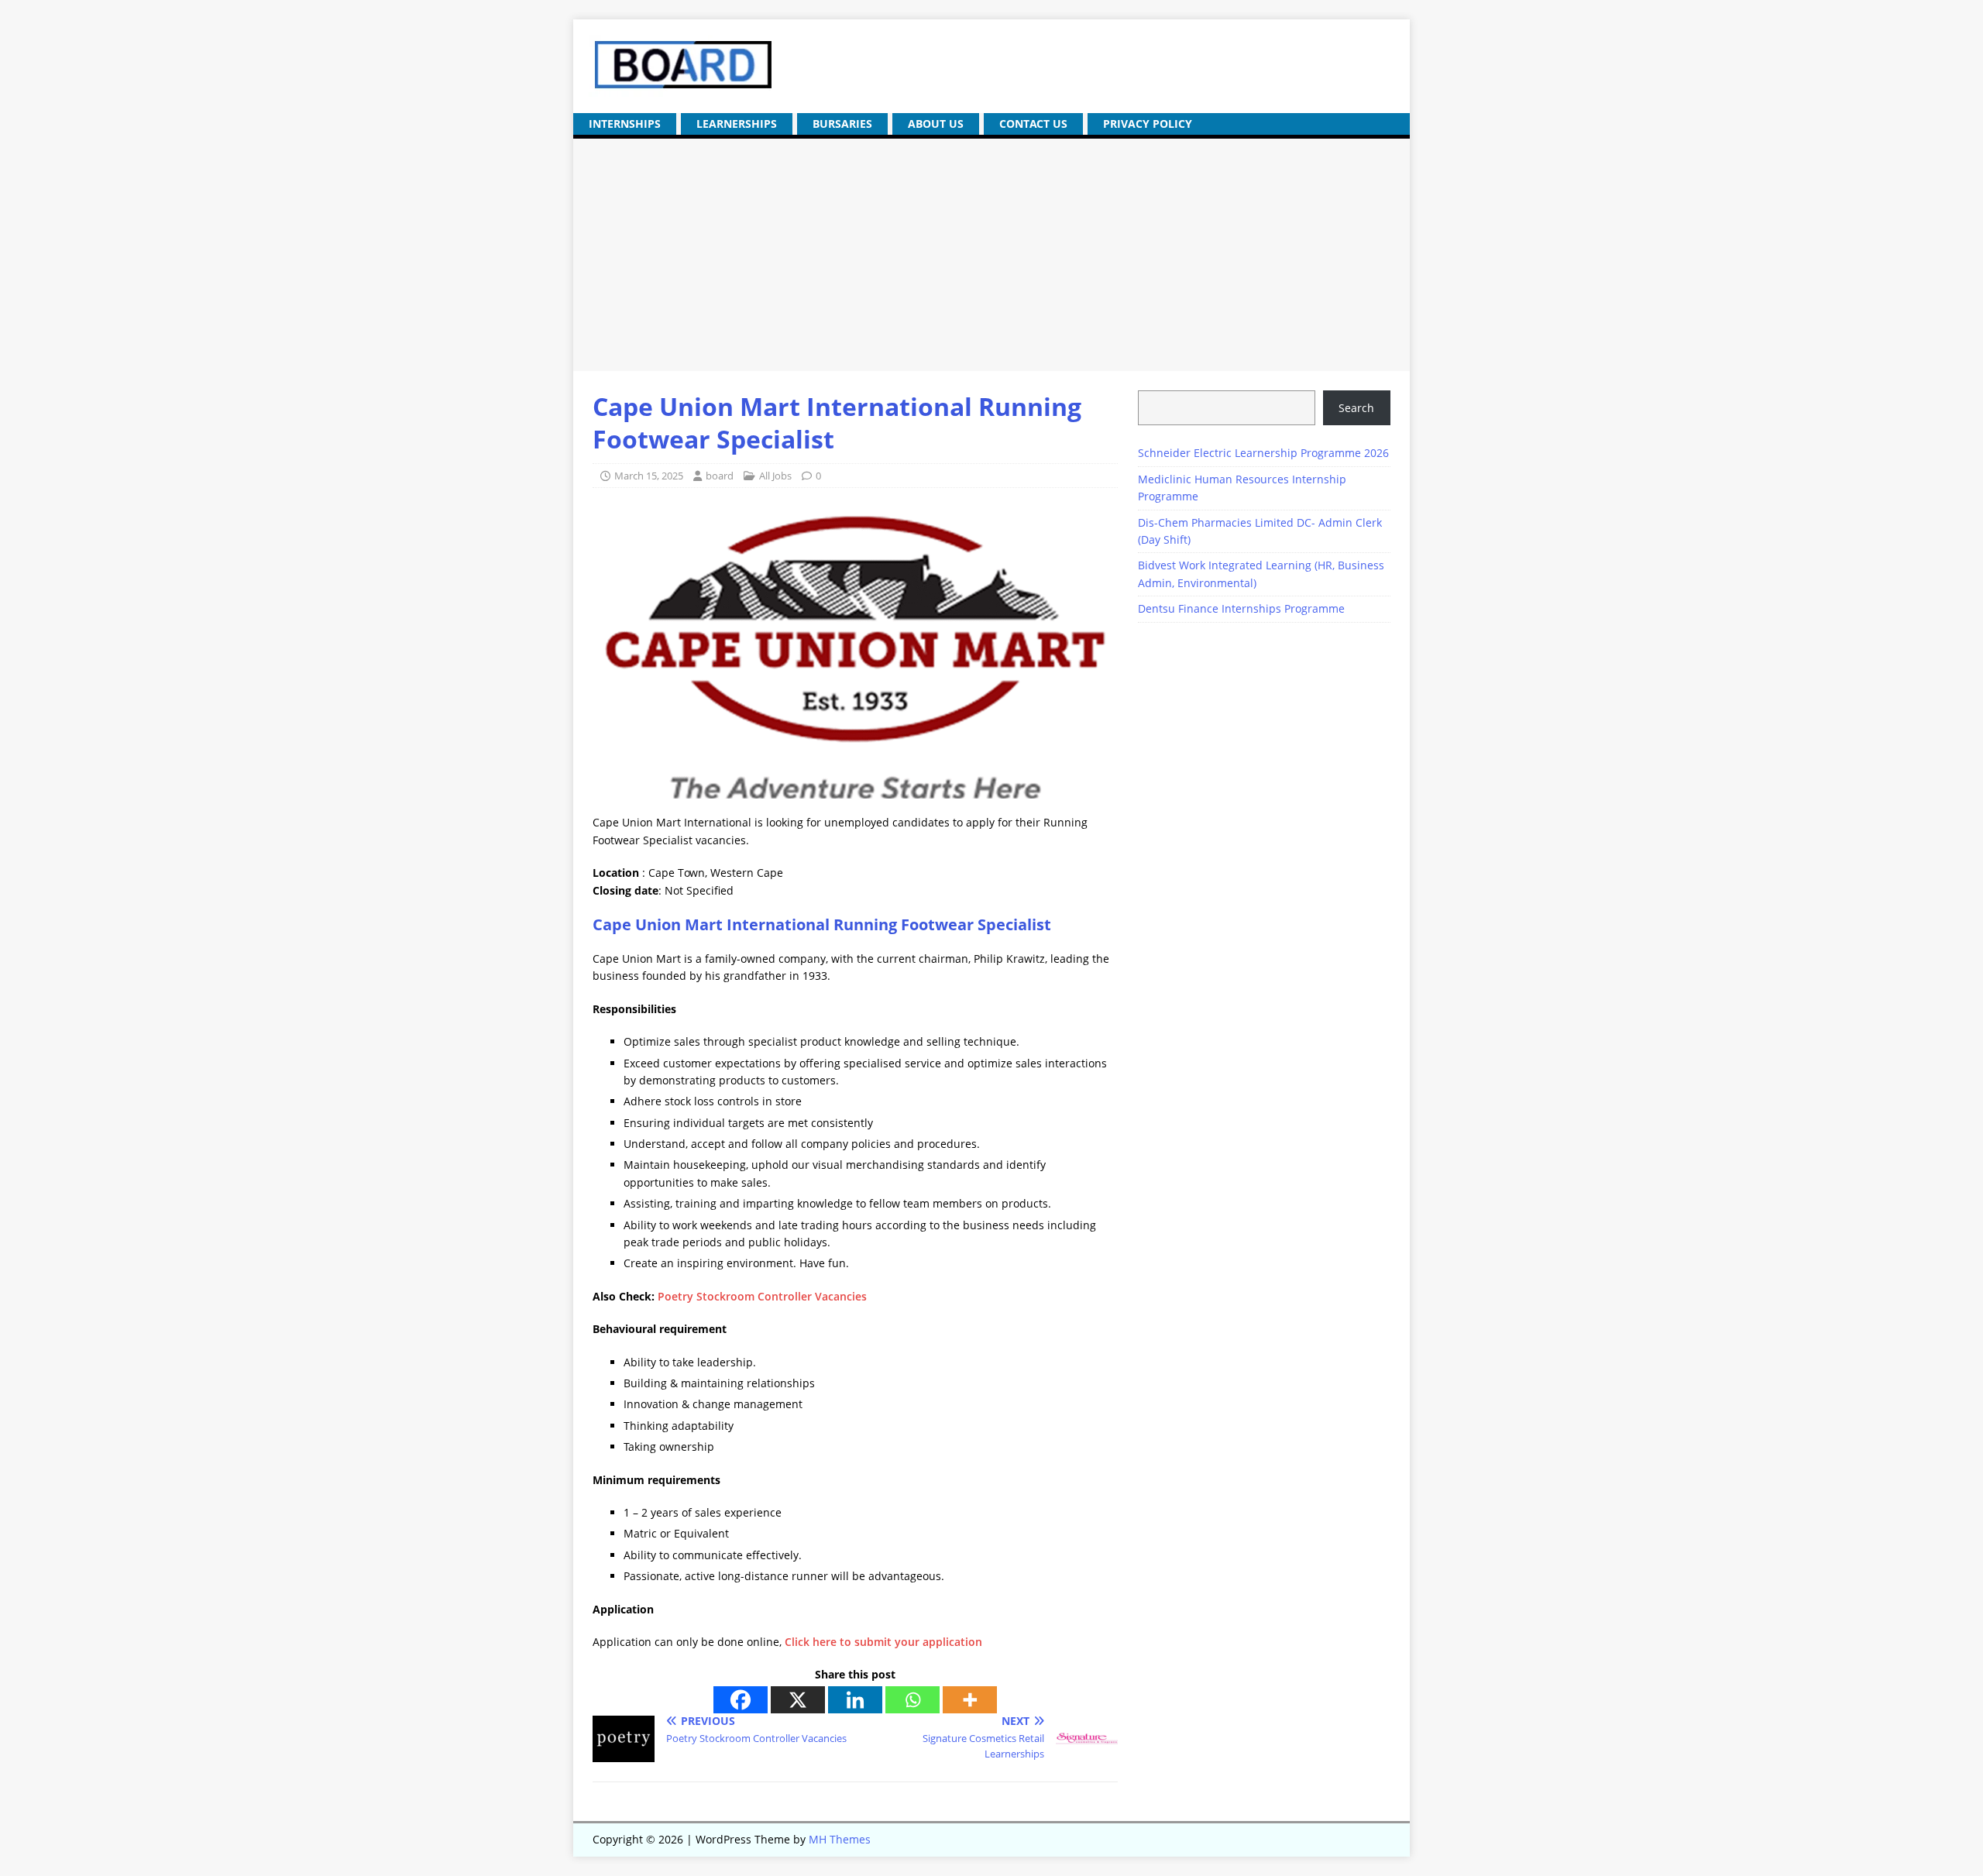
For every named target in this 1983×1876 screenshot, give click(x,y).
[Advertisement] (991, 255)
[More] (970, 1700)
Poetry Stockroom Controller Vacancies (762, 1296)
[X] (798, 1700)
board (720, 476)
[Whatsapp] (912, 1700)
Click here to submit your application (883, 1642)
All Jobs (775, 476)
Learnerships (737, 124)
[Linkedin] (855, 1700)
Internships (625, 124)
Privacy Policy (1148, 124)
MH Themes (840, 1839)
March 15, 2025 (649, 476)
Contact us (1033, 124)
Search (1356, 408)
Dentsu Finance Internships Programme (1241, 608)
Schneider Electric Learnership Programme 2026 (1263, 453)
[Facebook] (741, 1700)
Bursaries (842, 124)
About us (936, 124)
